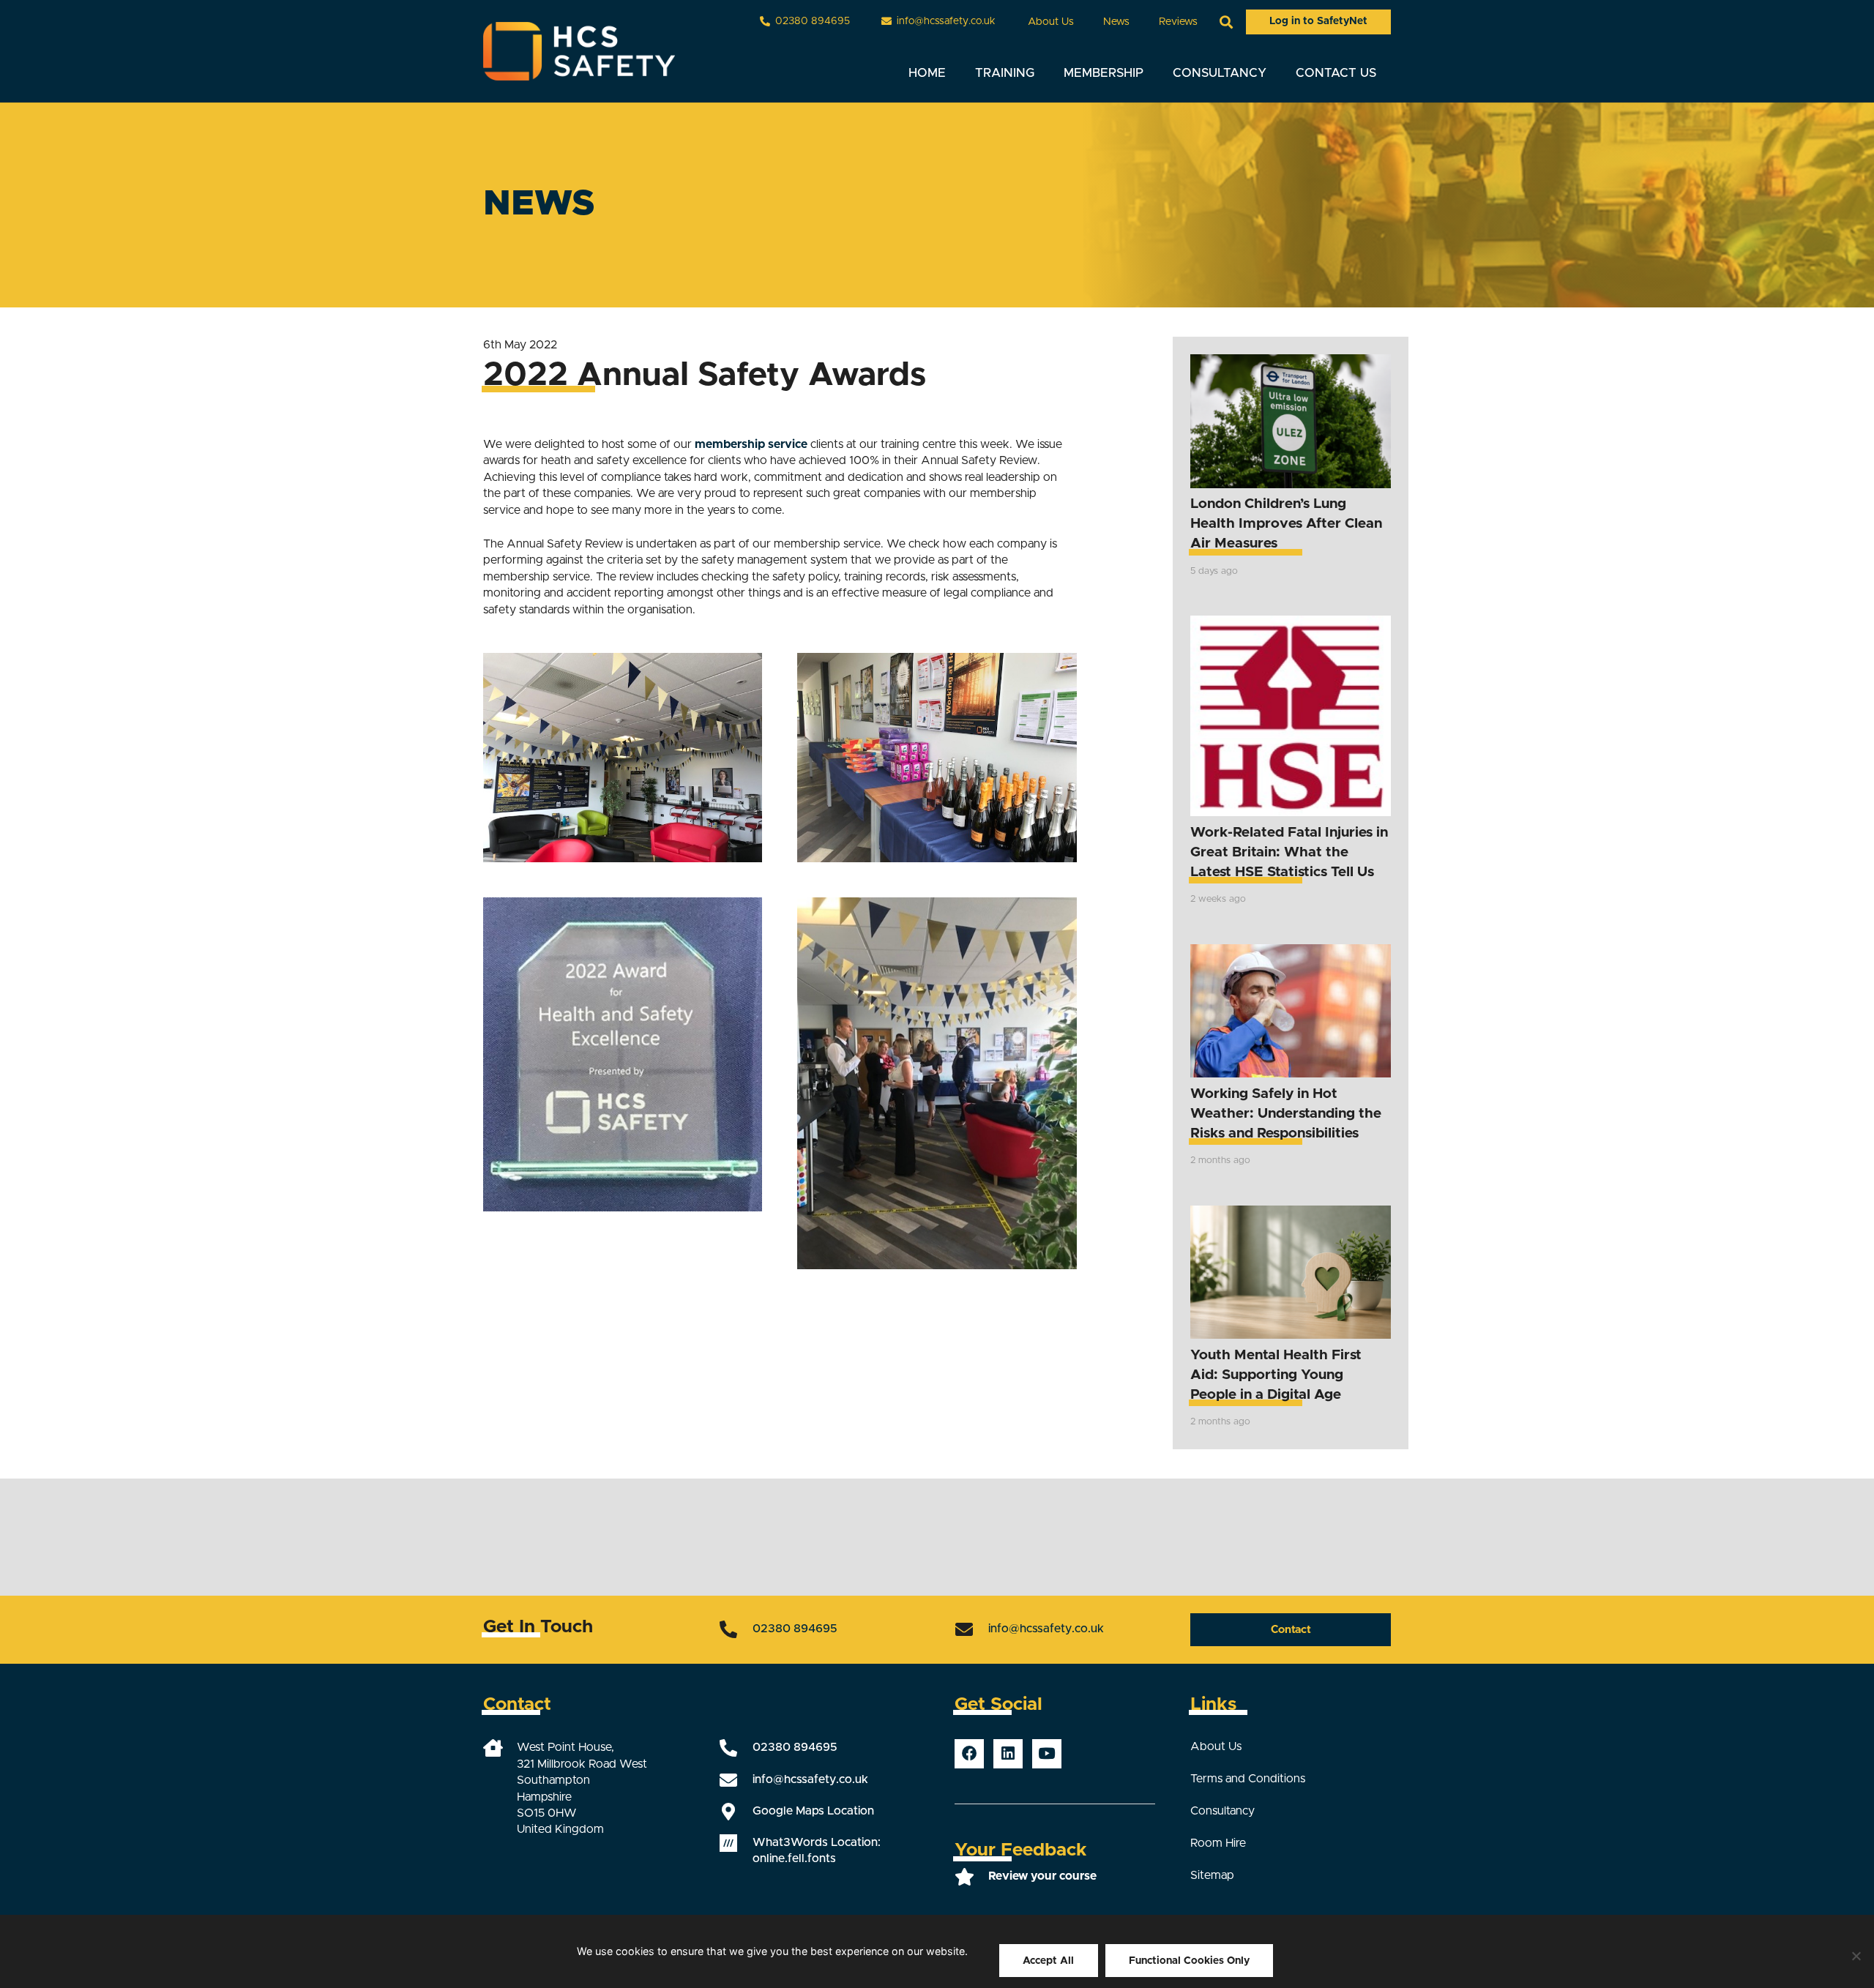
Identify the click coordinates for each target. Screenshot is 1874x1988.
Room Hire (1218, 1843)
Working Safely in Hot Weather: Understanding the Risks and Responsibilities (1286, 1114)
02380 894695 (795, 1629)
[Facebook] (969, 1754)
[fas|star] (971, 1877)
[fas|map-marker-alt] (736, 1812)
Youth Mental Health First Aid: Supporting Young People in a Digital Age (1276, 1375)
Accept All (1048, 1961)
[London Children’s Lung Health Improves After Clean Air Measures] (1291, 421)
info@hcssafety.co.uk (1046, 1629)
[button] (1083, 22)
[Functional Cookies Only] (1856, 1956)
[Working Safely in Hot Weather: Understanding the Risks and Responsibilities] (1291, 1011)
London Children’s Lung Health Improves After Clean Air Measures (1286, 524)
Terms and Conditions (1248, 1779)
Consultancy (1222, 1811)
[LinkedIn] (1008, 1754)
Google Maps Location (813, 1811)
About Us (1216, 1746)
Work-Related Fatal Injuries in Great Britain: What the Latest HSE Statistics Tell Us (1289, 852)
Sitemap (1212, 1875)
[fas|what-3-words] (736, 1843)
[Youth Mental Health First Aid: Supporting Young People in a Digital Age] (1291, 1273)
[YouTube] (1047, 1754)
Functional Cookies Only (1189, 1961)
